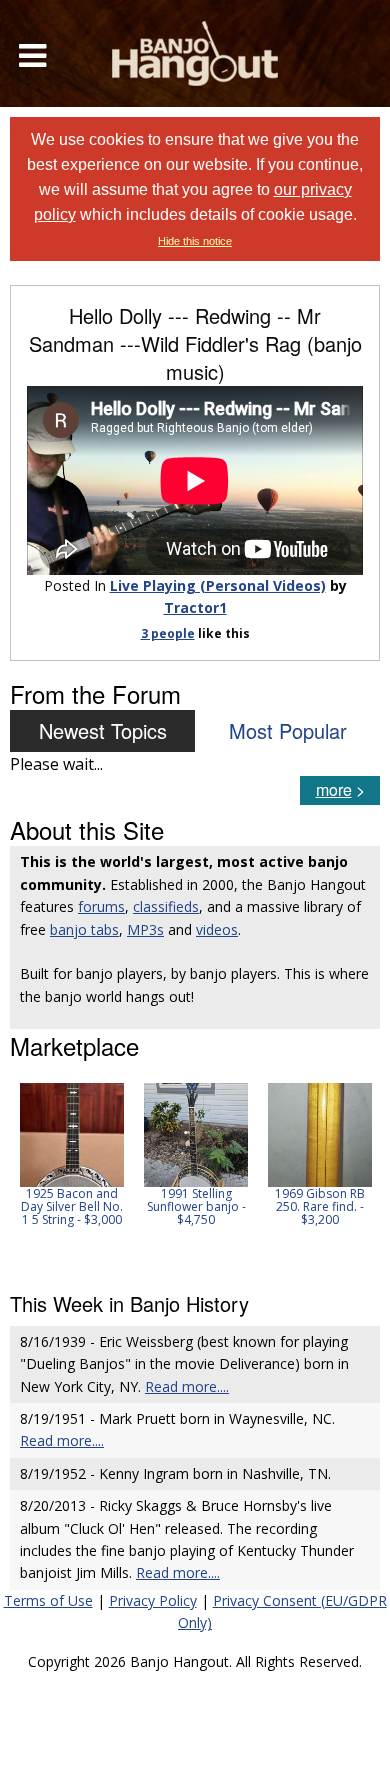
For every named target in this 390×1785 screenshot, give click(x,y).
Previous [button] (20, 1174)
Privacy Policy (153, 1600)
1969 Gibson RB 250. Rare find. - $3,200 (320, 1206)
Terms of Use (48, 1600)
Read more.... (187, 1386)
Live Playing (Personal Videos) (218, 585)
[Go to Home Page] (195, 53)
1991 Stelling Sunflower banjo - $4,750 (196, 1206)
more (334, 789)
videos (217, 929)
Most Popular (288, 730)
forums (101, 906)
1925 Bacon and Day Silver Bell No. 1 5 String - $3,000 (72, 1206)
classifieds (166, 906)
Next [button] (352, 1174)
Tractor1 (195, 607)
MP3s (145, 929)
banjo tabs (84, 929)
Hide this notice (195, 241)
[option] (72, 1155)
